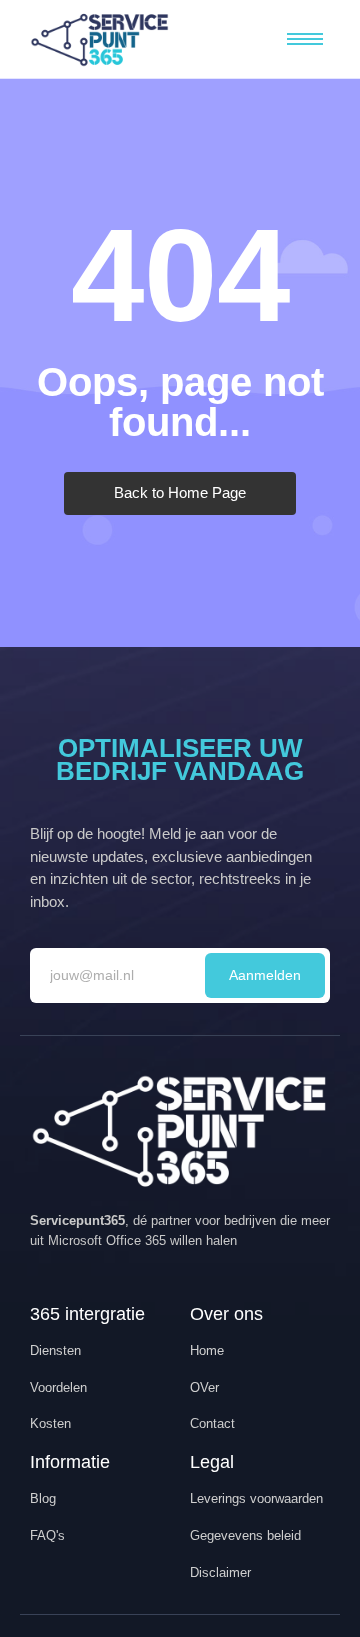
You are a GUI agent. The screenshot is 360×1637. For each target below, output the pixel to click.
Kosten (50, 1423)
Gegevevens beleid (245, 1535)
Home (207, 1350)
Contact (212, 1423)
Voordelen (58, 1387)
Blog (43, 1498)
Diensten (55, 1350)
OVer (204, 1387)
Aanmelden (265, 975)
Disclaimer (220, 1572)
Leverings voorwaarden (256, 1498)
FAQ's (47, 1535)
